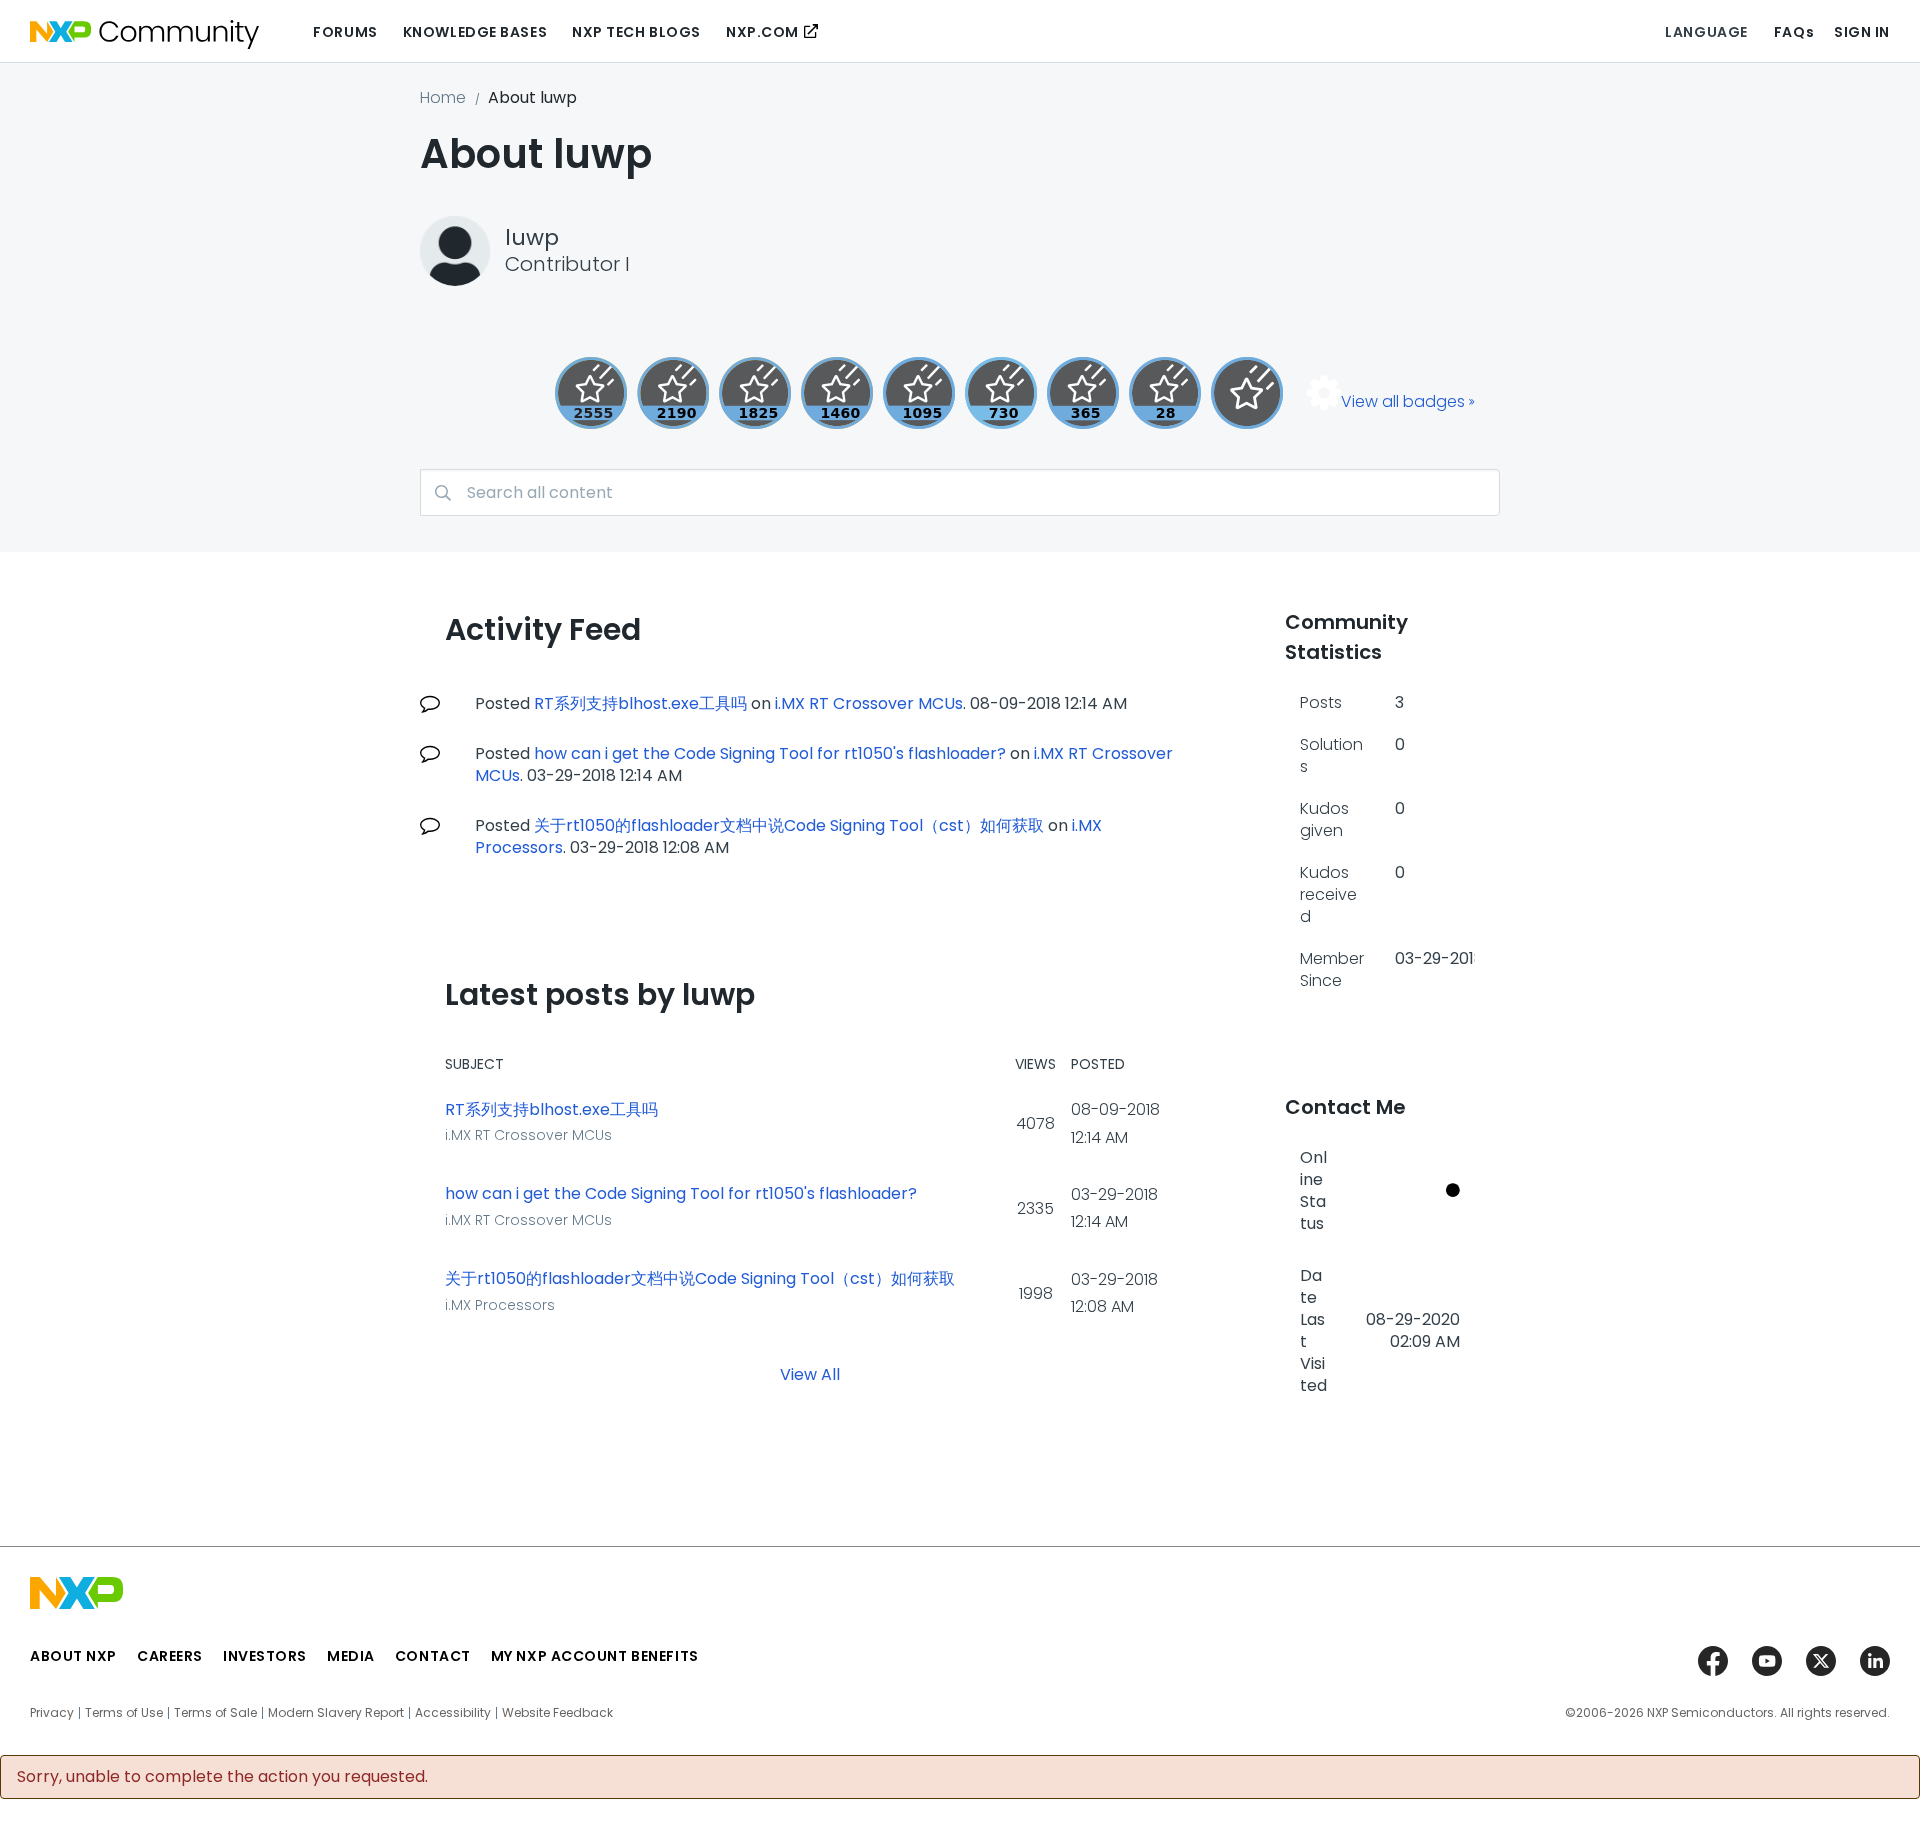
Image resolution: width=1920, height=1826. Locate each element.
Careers (170, 1656)
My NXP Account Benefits (595, 1656)
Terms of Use (124, 1713)
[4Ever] (837, 393)
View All (810, 1374)
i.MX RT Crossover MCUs (869, 703)
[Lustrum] (755, 393)
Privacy (52, 1713)
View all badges (1403, 401)
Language (1706, 32)
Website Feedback (557, 1713)
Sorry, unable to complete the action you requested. (222, 1777)
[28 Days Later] (1165, 393)
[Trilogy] (919, 393)
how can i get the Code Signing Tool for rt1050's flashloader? (770, 753)
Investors (265, 1656)
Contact (433, 1656)
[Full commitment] (1001, 393)
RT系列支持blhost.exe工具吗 (640, 703)
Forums (345, 32)
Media (351, 1656)
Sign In (1862, 32)
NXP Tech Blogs (636, 32)
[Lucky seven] (591, 393)
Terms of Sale (215, 1713)
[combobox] (960, 492)
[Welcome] (1247, 393)
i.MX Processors (500, 1305)
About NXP (73, 1656)
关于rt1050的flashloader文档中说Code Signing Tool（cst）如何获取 (789, 825)
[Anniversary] (1083, 393)
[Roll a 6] (673, 393)
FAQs (1794, 32)
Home (443, 97)
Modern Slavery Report (336, 1713)
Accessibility (453, 1713)
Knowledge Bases (475, 32)
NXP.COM (762, 32)
